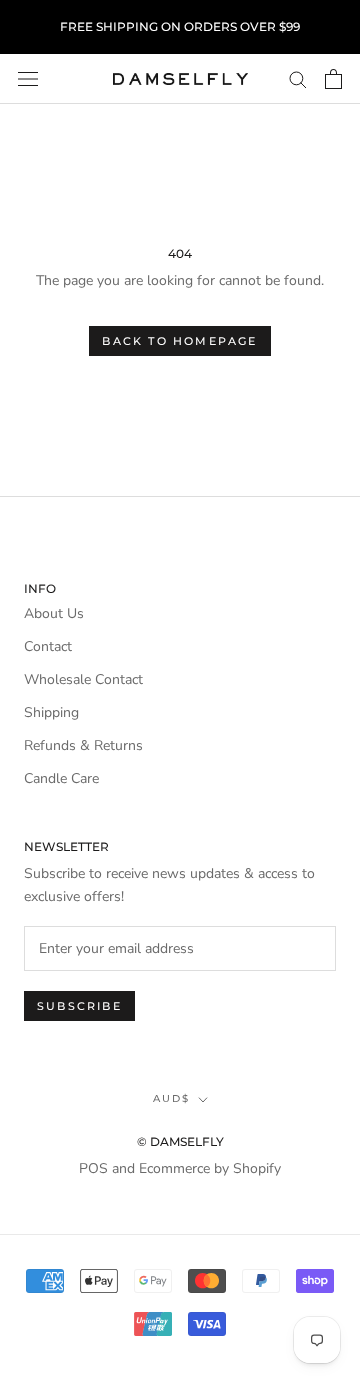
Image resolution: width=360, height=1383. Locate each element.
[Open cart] (333, 79)
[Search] (298, 78)
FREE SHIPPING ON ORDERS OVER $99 (180, 26)
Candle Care (61, 778)
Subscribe (79, 1006)
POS (93, 1168)
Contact (48, 646)
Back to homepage (179, 341)
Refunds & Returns (83, 745)
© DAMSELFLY (180, 1141)
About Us (54, 613)
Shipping (51, 712)
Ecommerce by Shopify (210, 1168)
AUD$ (171, 1098)
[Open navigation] (28, 79)
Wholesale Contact (83, 679)
